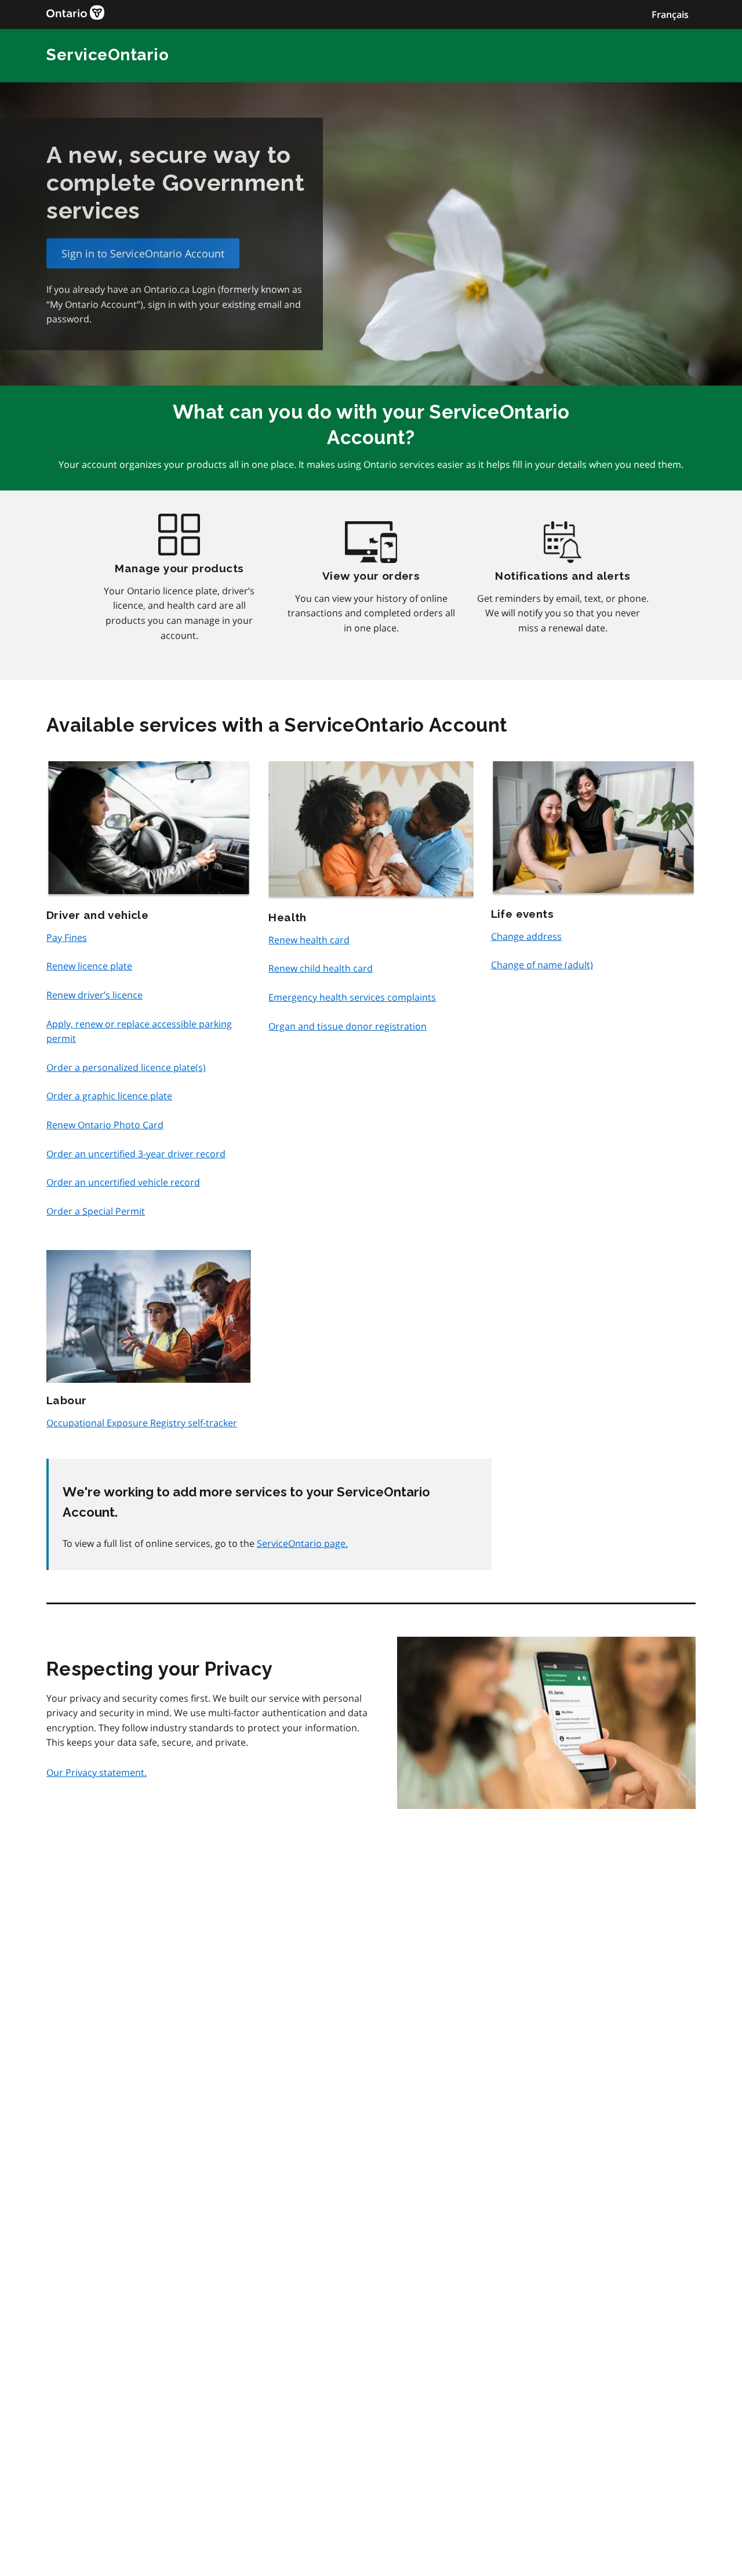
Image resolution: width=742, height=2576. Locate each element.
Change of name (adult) (542, 965)
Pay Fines (67, 938)
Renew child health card (321, 968)
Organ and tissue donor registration (348, 1026)
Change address (526, 936)
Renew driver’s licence (94, 995)
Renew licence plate (89, 966)
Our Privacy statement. (97, 1772)
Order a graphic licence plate (109, 1096)
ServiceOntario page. (302, 1543)
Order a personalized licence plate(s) (126, 1067)
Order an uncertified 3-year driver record (136, 1154)
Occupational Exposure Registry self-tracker (142, 1423)
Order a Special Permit (96, 1211)
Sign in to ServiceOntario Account (143, 253)
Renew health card (309, 940)
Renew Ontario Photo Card (105, 1125)
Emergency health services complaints (352, 997)
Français (670, 14)
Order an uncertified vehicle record (123, 1182)
